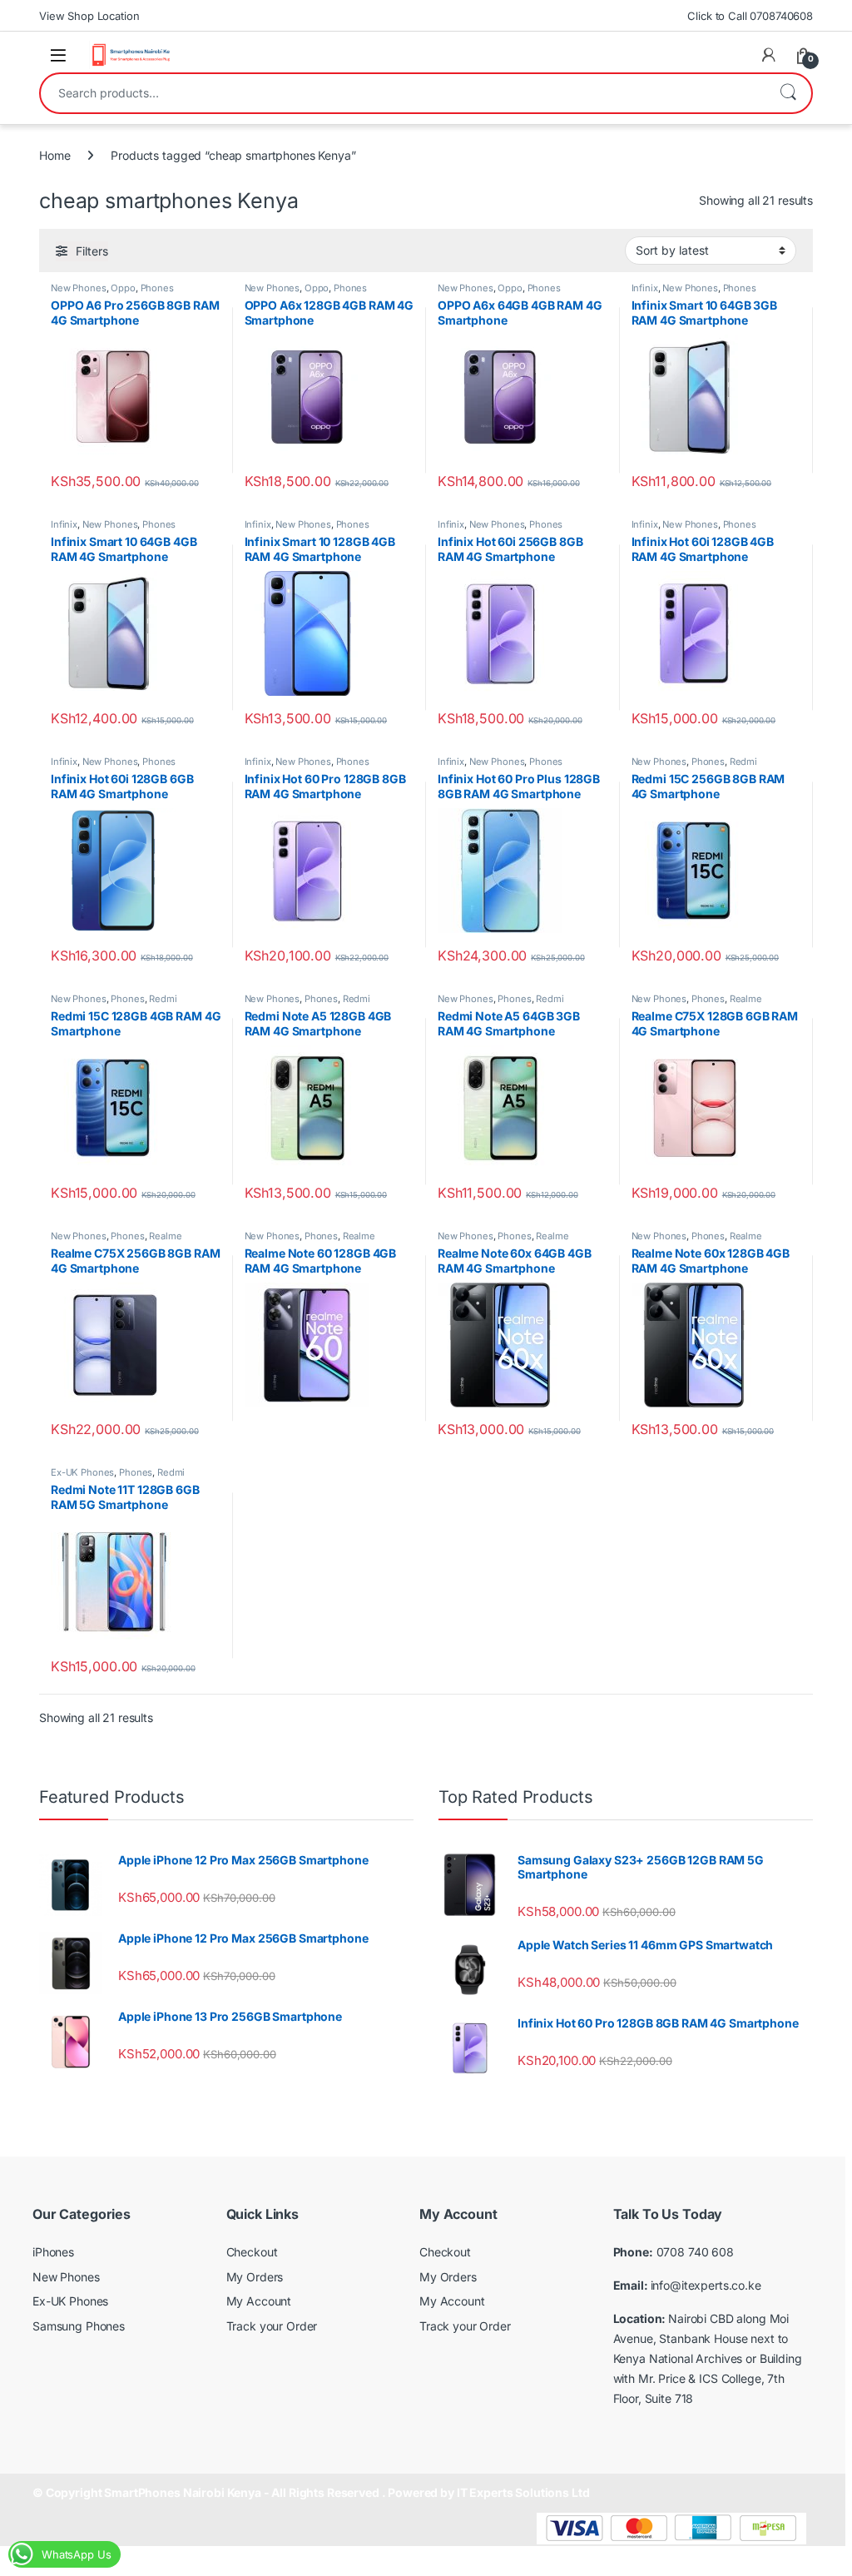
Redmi (743, 762)
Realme (746, 999)
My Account (259, 2301)
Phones (157, 288)
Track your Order (272, 2326)
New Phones (79, 288)
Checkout (252, 2252)
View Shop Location (89, 16)
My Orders (255, 2277)
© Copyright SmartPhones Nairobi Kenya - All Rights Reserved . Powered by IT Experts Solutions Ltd (311, 2492)
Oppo (123, 288)
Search (788, 93)
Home (54, 155)
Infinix (645, 288)
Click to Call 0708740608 (750, 16)
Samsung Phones (79, 2326)
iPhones (53, 2252)
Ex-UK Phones (82, 1472)
